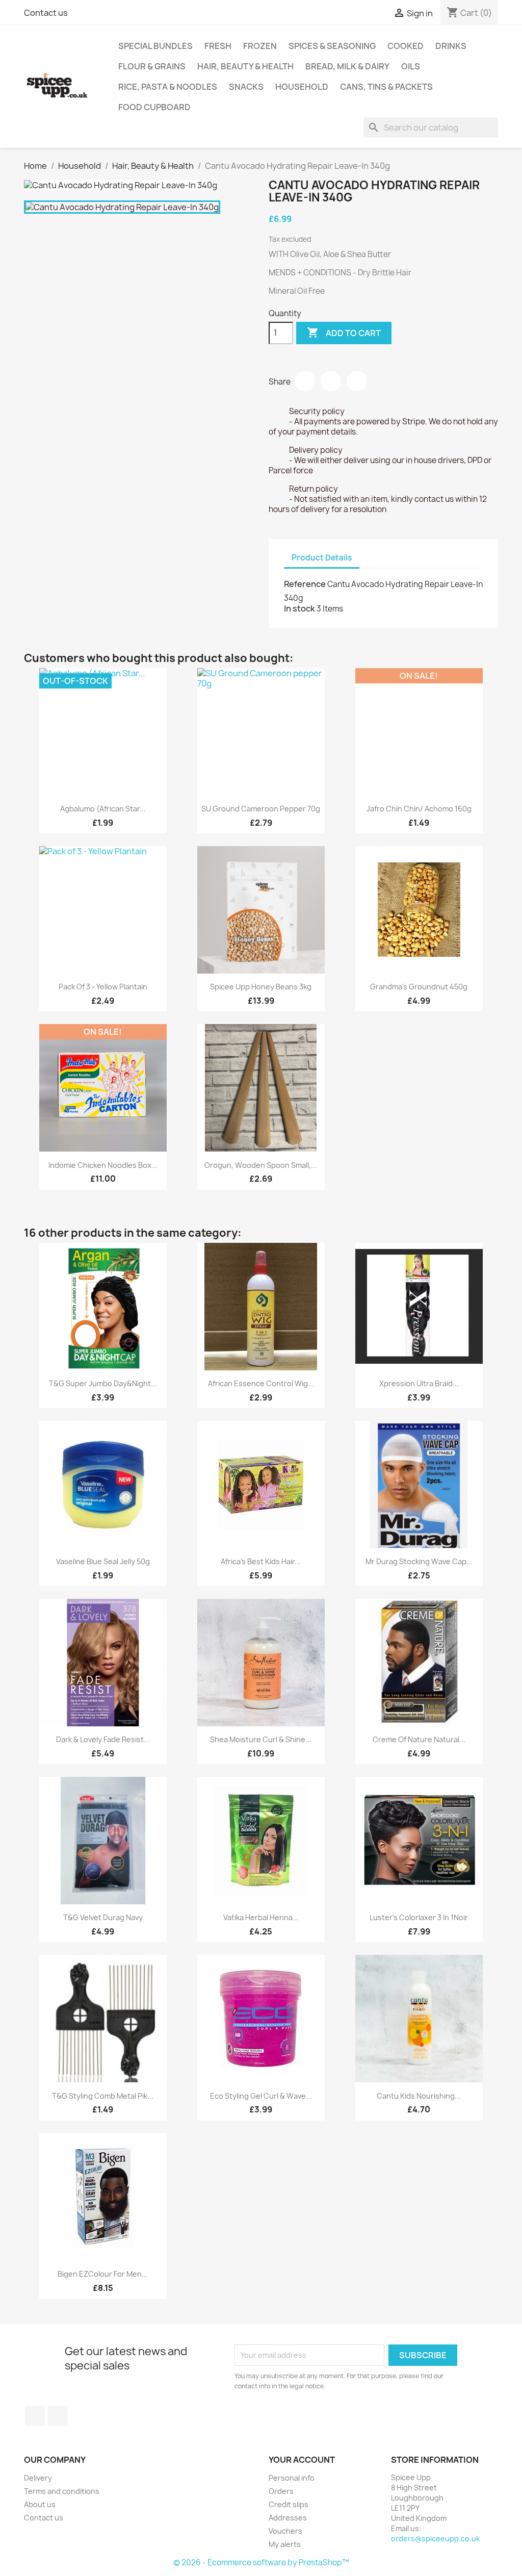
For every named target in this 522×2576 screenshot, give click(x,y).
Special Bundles (155, 46)
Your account (302, 2460)
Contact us (46, 13)
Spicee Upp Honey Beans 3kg (261, 987)
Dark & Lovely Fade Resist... (103, 1739)
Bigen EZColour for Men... (103, 2274)
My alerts (285, 2544)
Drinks (451, 46)
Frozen (260, 46)
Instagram (58, 2416)
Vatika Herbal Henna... (261, 1917)
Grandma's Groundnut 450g (419, 987)
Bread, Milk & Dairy (347, 66)
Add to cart (344, 333)
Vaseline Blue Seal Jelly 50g (103, 1561)
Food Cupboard (154, 107)
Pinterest (357, 381)
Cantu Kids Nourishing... (419, 2096)
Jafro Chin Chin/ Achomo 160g (419, 809)
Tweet (331, 381)
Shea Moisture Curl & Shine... (261, 1739)
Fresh (218, 46)
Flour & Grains (152, 66)
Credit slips (289, 2504)
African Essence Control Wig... (261, 1383)
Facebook (35, 2416)
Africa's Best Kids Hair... (261, 1561)
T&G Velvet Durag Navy (103, 1917)
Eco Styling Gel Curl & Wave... (261, 2096)
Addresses (288, 2518)
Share (305, 381)
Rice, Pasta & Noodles (168, 87)
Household (302, 87)
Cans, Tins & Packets (386, 87)
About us (40, 2504)
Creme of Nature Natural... (419, 1739)
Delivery (38, 2478)
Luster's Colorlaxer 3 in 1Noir (419, 1917)
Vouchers (285, 2531)
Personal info (292, 2478)
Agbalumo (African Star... (103, 809)
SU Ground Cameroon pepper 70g (261, 809)
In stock (299, 608)
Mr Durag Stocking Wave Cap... (419, 1561)
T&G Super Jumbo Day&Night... (103, 1383)
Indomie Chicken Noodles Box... (103, 1165)
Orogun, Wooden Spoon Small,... (261, 1165)
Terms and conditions (62, 2491)
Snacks (246, 87)
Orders (281, 2491)
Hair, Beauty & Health (245, 66)
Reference (305, 584)
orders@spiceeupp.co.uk (435, 2539)
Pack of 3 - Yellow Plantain (103, 987)
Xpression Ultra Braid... (419, 1383)
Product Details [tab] (322, 558)
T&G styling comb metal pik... (103, 2096)
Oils (411, 66)
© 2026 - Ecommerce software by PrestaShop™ (261, 2562)
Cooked (406, 46)
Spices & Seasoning (332, 46)
